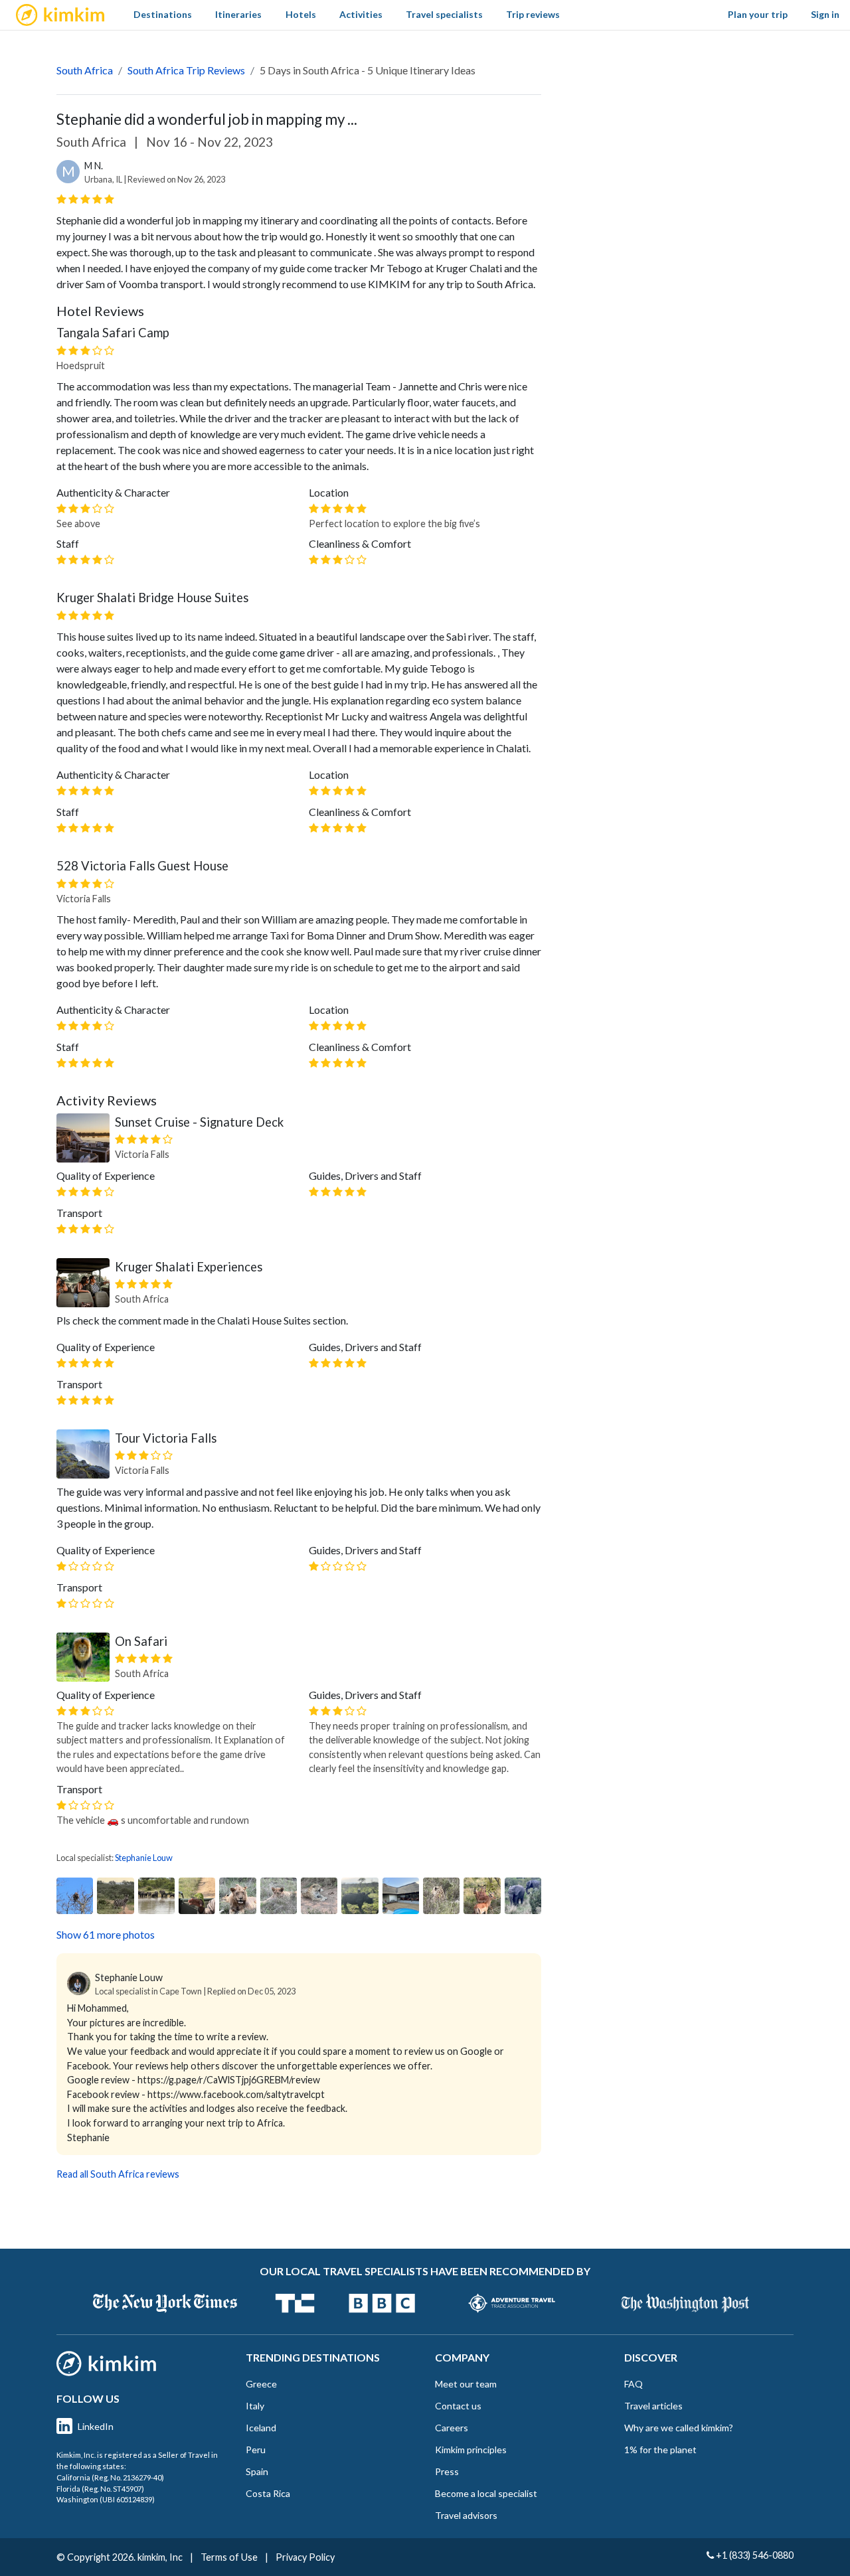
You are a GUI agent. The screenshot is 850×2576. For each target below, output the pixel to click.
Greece (261, 2384)
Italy (255, 2406)
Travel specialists (444, 14)
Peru (256, 2450)
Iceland (261, 2428)
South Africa (85, 70)
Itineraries (238, 14)
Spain (257, 2471)
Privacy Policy (305, 2557)
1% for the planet (660, 2450)
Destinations (163, 14)
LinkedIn (96, 2426)
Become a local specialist (486, 2493)
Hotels (301, 14)
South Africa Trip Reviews (186, 70)
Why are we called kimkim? (679, 2428)
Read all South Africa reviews (118, 2174)
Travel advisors (466, 2515)
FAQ (634, 2384)
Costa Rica (268, 2493)
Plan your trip (758, 14)
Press (447, 2471)
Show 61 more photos (106, 1934)
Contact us (458, 2406)
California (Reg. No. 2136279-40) (110, 2477)
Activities (361, 14)
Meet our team (466, 2384)
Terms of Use (229, 2557)
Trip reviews (533, 14)
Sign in (825, 14)
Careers (452, 2428)
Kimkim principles (471, 2450)
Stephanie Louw (144, 1858)
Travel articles (653, 2406)
